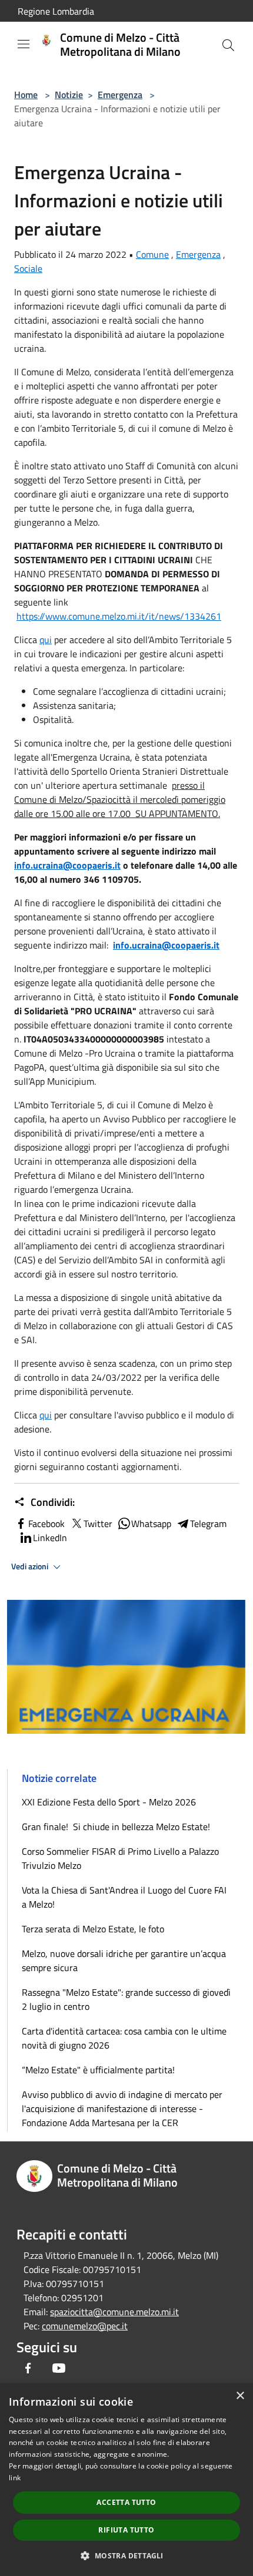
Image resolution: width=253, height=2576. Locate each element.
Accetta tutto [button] (126, 2502)
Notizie (69, 95)
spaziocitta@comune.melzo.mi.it (114, 2312)
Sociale (28, 268)
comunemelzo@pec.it (85, 2326)
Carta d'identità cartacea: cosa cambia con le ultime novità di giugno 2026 (124, 2038)
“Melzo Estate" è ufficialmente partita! (98, 2070)
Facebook (46, 1524)
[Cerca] (228, 45)
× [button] (240, 2396)
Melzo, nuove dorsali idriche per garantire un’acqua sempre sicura (124, 1960)
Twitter (98, 1524)
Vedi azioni (31, 1566)
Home (26, 95)
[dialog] (126, 2480)
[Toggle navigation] (24, 44)
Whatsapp (151, 1524)
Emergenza (120, 95)
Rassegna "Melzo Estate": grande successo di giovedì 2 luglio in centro (126, 1999)
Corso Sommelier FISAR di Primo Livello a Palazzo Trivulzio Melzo (120, 1858)
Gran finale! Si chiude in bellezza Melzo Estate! (116, 1827)
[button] (126, 2555)
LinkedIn (50, 1538)
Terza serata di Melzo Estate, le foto (93, 1929)
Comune (152, 254)
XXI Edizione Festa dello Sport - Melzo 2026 (109, 1802)
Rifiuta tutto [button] (126, 2530)
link (15, 2478)
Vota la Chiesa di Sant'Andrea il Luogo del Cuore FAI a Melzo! (124, 1897)
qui (46, 640)
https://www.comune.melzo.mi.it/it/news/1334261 (119, 616)
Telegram (208, 1524)
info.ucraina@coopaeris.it (67, 865)
